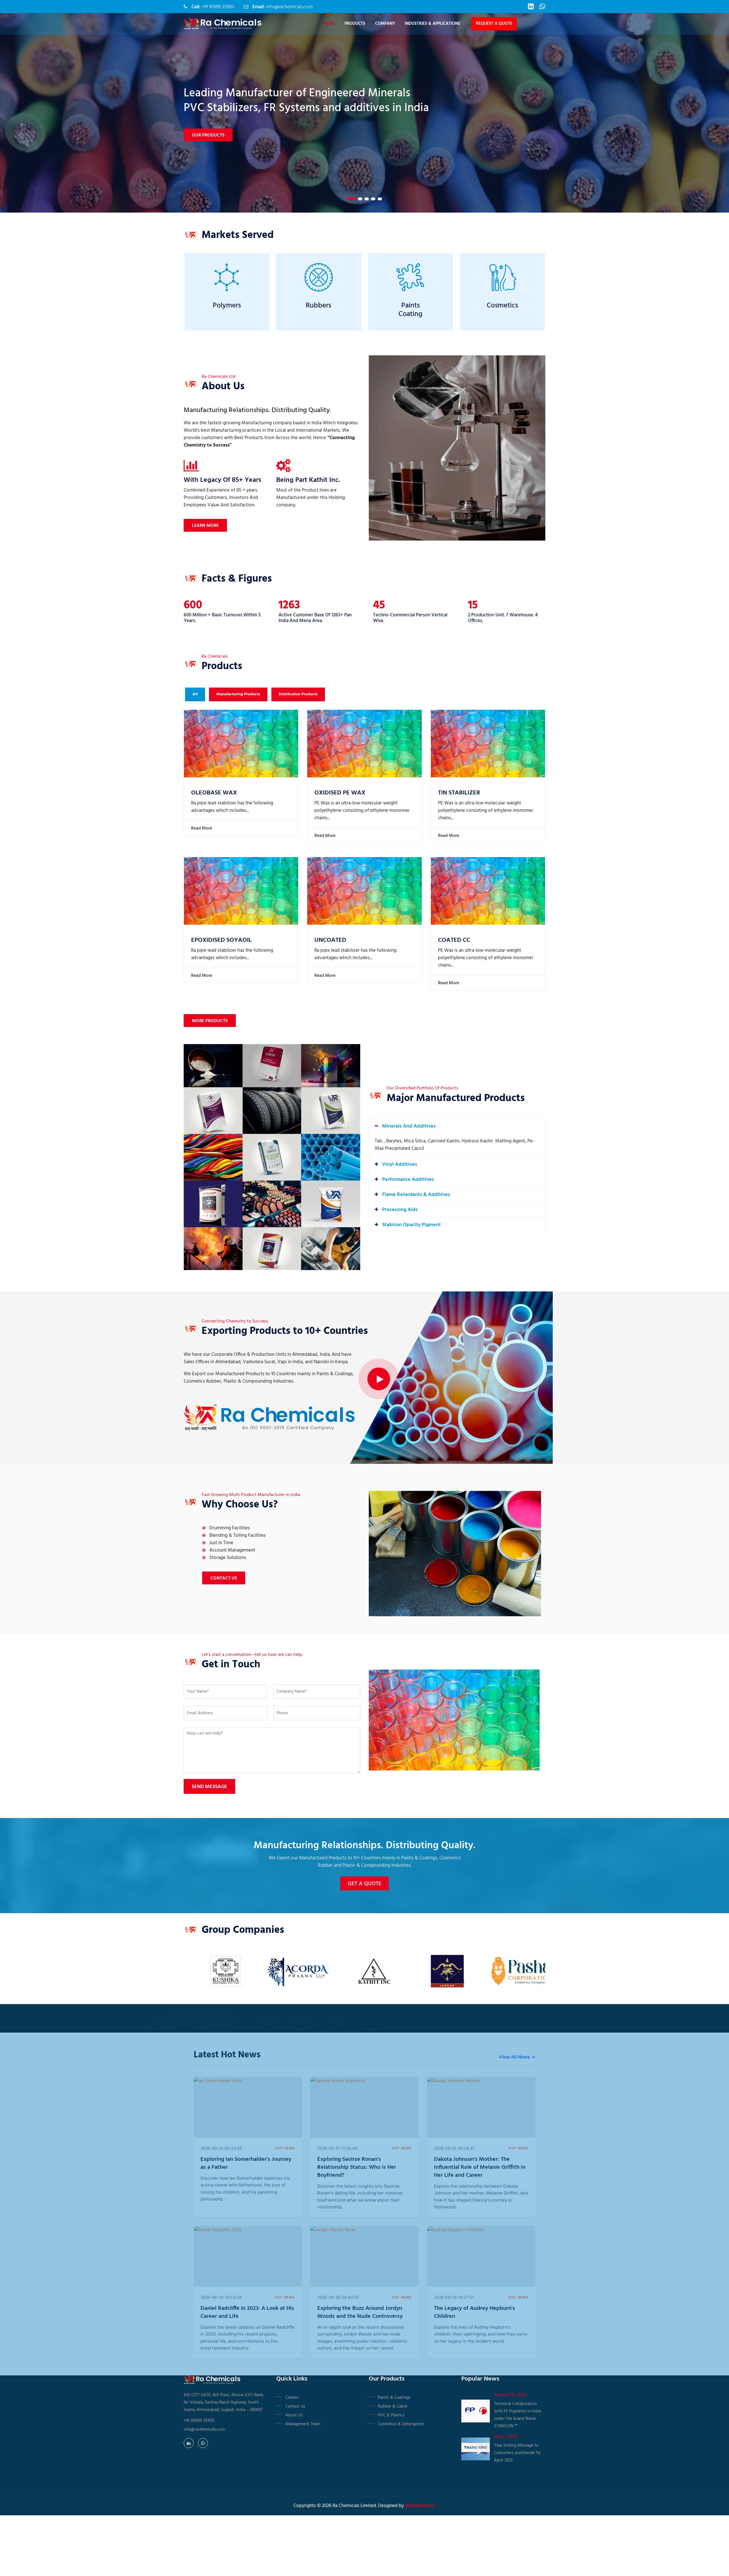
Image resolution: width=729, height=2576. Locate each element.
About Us (294, 2415)
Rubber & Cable (393, 2406)
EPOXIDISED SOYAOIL (221, 940)
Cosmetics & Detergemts (401, 2424)
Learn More (205, 526)
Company (385, 24)
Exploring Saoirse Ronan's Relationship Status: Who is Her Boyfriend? (357, 2167)
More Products (210, 1021)
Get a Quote (364, 1884)
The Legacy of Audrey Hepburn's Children (475, 2312)
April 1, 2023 (506, 2437)
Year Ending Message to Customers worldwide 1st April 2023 (517, 2453)
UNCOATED (330, 940)
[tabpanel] (364, 113)
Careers (292, 2398)
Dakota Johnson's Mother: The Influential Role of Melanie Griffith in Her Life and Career (480, 2167)
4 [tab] (373, 199)
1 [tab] (349, 199)
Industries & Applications (432, 24)
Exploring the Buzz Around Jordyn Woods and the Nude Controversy (360, 2312)
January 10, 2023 (510, 2395)
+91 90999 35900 (218, 7)
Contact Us (224, 1578)
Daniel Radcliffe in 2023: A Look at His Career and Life (247, 2312)
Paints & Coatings (394, 2398)
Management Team (303, 2424)
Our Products (208, 128)
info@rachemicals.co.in (289, 7)
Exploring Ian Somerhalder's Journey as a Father (246, 2163)
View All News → (517, 2057)
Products (355, 24)
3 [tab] (367, 199)
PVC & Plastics (391, 2415)
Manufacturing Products (238, 694)
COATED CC (454, 940)
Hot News (285, 2148)
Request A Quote (494, 24)
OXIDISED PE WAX (340, 793)
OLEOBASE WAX (214, 793)
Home (329, 24)
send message (209, 1787)
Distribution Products (298, 694)
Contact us (295, 2406)
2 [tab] (358, 199)
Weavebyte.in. (420, 2506)
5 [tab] (380, 199)
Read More (201, 828)
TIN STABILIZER (459, 793)
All (195, 694)
